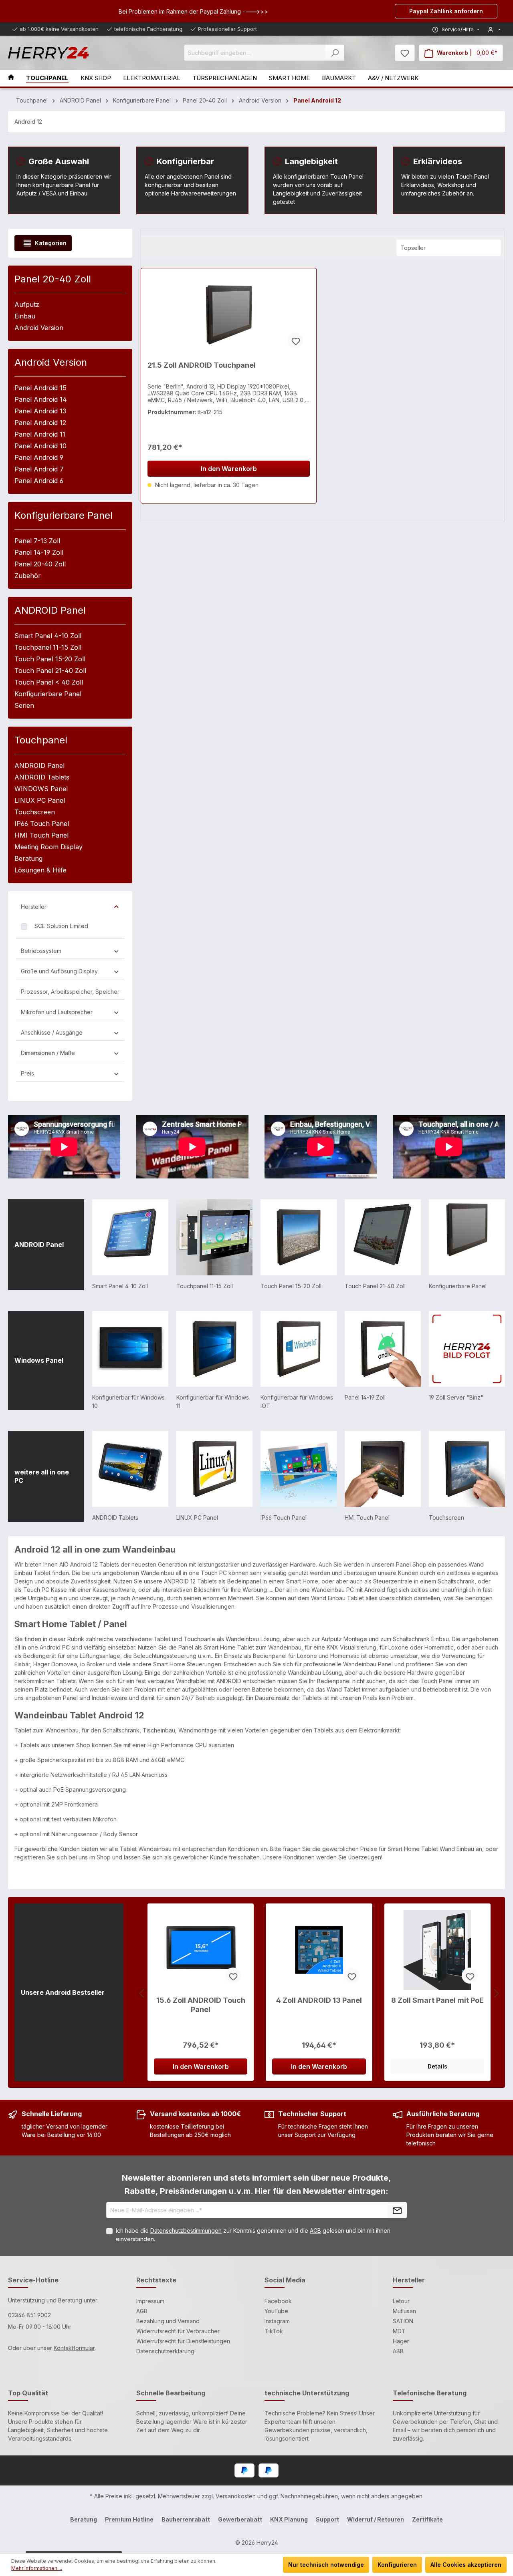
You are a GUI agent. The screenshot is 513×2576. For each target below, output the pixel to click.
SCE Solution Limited (61, 926)
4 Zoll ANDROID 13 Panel (319, 2000)
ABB (398, 2351)
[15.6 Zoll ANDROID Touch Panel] (201, 1950)
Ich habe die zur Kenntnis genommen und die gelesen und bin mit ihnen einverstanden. (253, 2235)
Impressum (150, 2301)
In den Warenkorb (229, 469)
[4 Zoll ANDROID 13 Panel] (319, 1950)
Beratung (84, 2519)
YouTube (276, 2311)
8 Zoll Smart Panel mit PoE (437, 2000)
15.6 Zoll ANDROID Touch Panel (201, 2005)
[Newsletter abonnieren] (397, 2210)
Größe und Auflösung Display (59, 971)
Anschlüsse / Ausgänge (52, 1032)
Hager (401, 2341)
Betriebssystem (41, 951)
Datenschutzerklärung (165, 2351)
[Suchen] (335, 53)
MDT (399, 2331)
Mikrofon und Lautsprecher (57, 1012)
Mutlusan (404, 2311)
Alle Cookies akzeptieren (466, 2565)
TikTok (274, 2331)
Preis (27, 1073)
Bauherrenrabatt (186, 2519)
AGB (315, 2231)
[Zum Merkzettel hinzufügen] (295, 340)
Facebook (278, 2301)
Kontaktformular (74, 2348)
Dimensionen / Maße (48, 1053)
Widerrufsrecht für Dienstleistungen (183, 2341)
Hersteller (34, 907)
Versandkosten (236, 2496)
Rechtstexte (156, 2280)
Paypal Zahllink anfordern (446, 11)
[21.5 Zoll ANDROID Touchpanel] (229, 315)
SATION (403, 2321)
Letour (401, 2301)
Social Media (285, 2280)
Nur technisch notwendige (326, 2565)
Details (437, 2066)
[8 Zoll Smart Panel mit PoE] (437, 1950)
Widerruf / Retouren (376, 2519)
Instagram (277, 2321)
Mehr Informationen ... (37, 2568)
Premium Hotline (129, 2519)
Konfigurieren (397, 2565)
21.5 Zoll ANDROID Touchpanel (202, 365)
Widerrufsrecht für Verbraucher (178, 2331)
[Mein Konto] (494, 29)
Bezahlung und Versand (168, 2321)
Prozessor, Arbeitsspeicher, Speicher (70, 992)
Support (327, 2519)
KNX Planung (289, 2519)
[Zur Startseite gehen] (48, 53)
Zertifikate (427, 2519)
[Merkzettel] (405, 53)
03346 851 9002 (29, 2315)
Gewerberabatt (240, 2519)
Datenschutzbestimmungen (186, 2231)
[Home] (17, 78)
